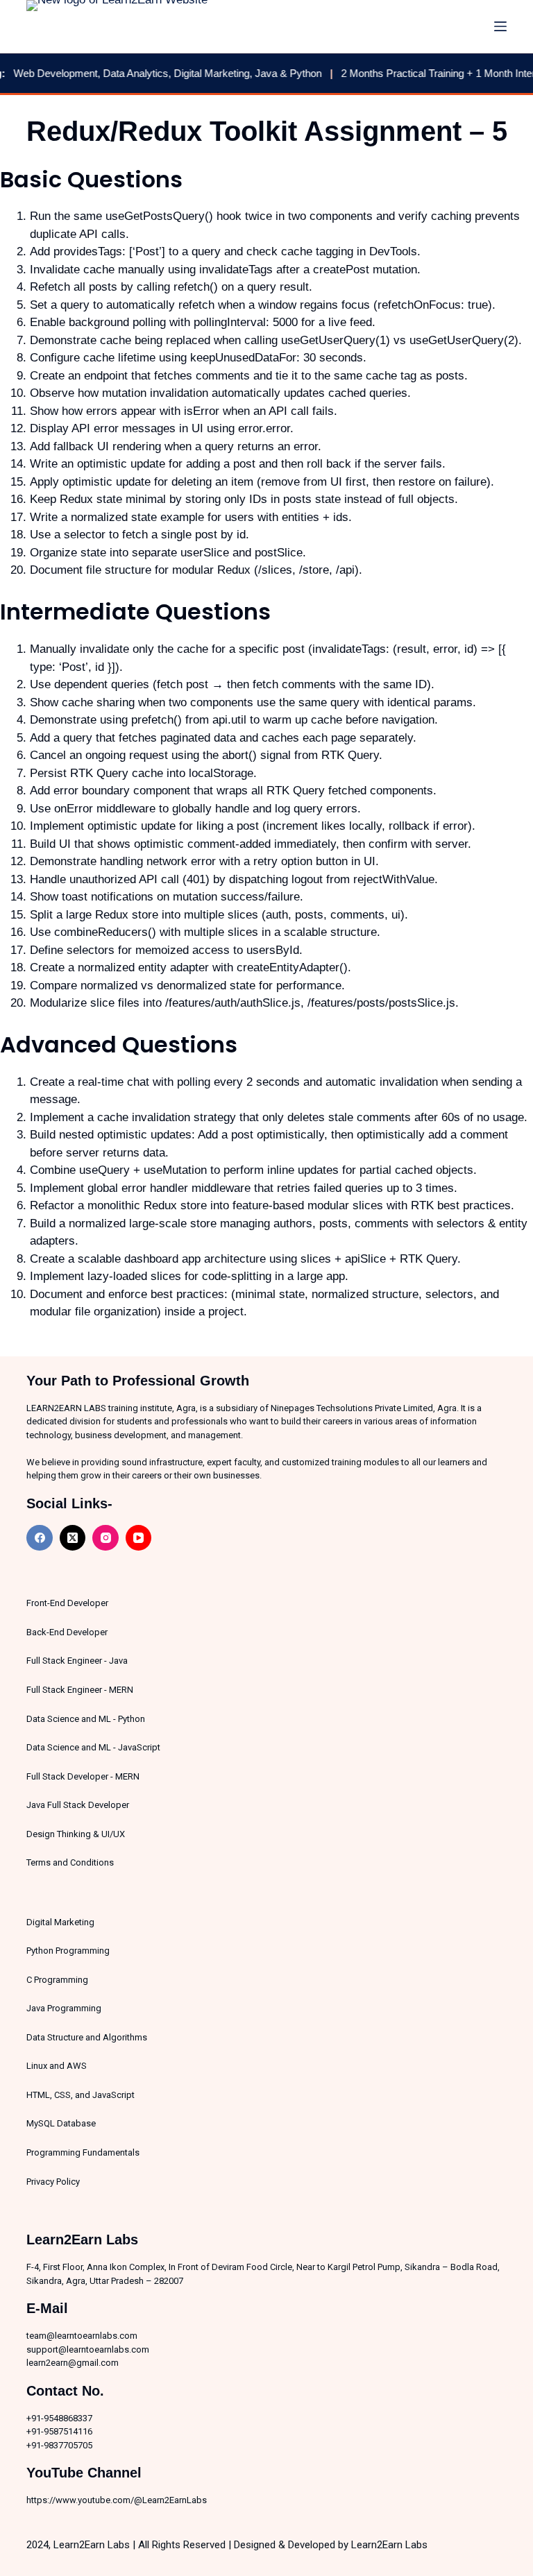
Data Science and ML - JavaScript (93, 1747)
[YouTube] (139, 1538)
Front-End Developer (67, 1603)
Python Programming (68, 1951)
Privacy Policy (53, 2182)
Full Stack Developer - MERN (83, 1776)
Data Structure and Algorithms (87, 2037)
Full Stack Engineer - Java (77, 1661)
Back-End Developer (67, 1632)
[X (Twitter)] (73, 1538)
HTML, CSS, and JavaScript (81, 2095)
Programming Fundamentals (83, 2152)
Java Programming (64, 2008)
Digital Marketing (60, 1922)
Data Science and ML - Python (86, 1719)
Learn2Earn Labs (389, 2545)
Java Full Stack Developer (78, 1805)
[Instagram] (105, 1538)
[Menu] (500, 26)
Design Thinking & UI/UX (76, 1834)
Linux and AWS (57, 2066)
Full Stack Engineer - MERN (80, 1690)
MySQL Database (61, 2123)
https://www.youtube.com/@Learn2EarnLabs (117, 2500)
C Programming (57, 1980)
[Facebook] (40, 1538)
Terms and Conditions (70, 1862)
